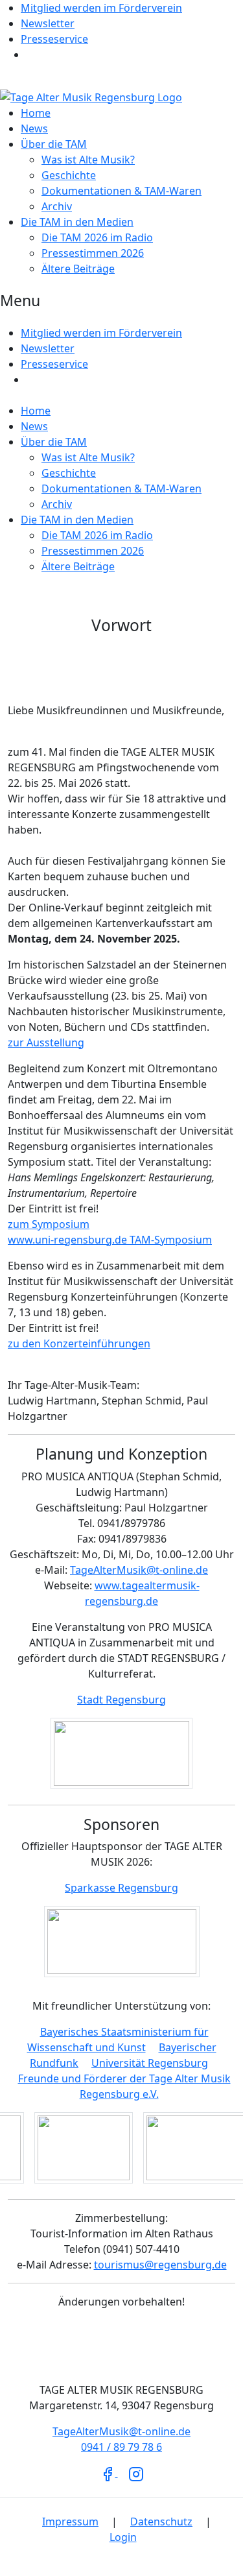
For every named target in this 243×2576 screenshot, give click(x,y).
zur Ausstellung (46, 1042)
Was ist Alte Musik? (88, 160)
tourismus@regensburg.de (160, 2265)
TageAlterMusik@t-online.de (139, 1570)
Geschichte (69, 175)
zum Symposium (49, 1224)
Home (36, 113)
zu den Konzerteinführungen (79, 1343)
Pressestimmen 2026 (93, 253)
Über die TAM (54, 144)
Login (123, 2537)
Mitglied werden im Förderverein (101, 8)
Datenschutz (161, 2522)
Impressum (70, 2522)
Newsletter (48, 23)
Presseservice (54, 39)
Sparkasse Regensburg (121, 1888)
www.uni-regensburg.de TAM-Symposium (110, 1240)
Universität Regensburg (150, 2063)
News (34, 128)
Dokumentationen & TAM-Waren (121, 191)
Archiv (57, 206)
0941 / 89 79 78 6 (121, 2447)
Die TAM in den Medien (77, 222)
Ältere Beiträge (78, 269)
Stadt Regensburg (121, 1700)
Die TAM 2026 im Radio (97, 237)
